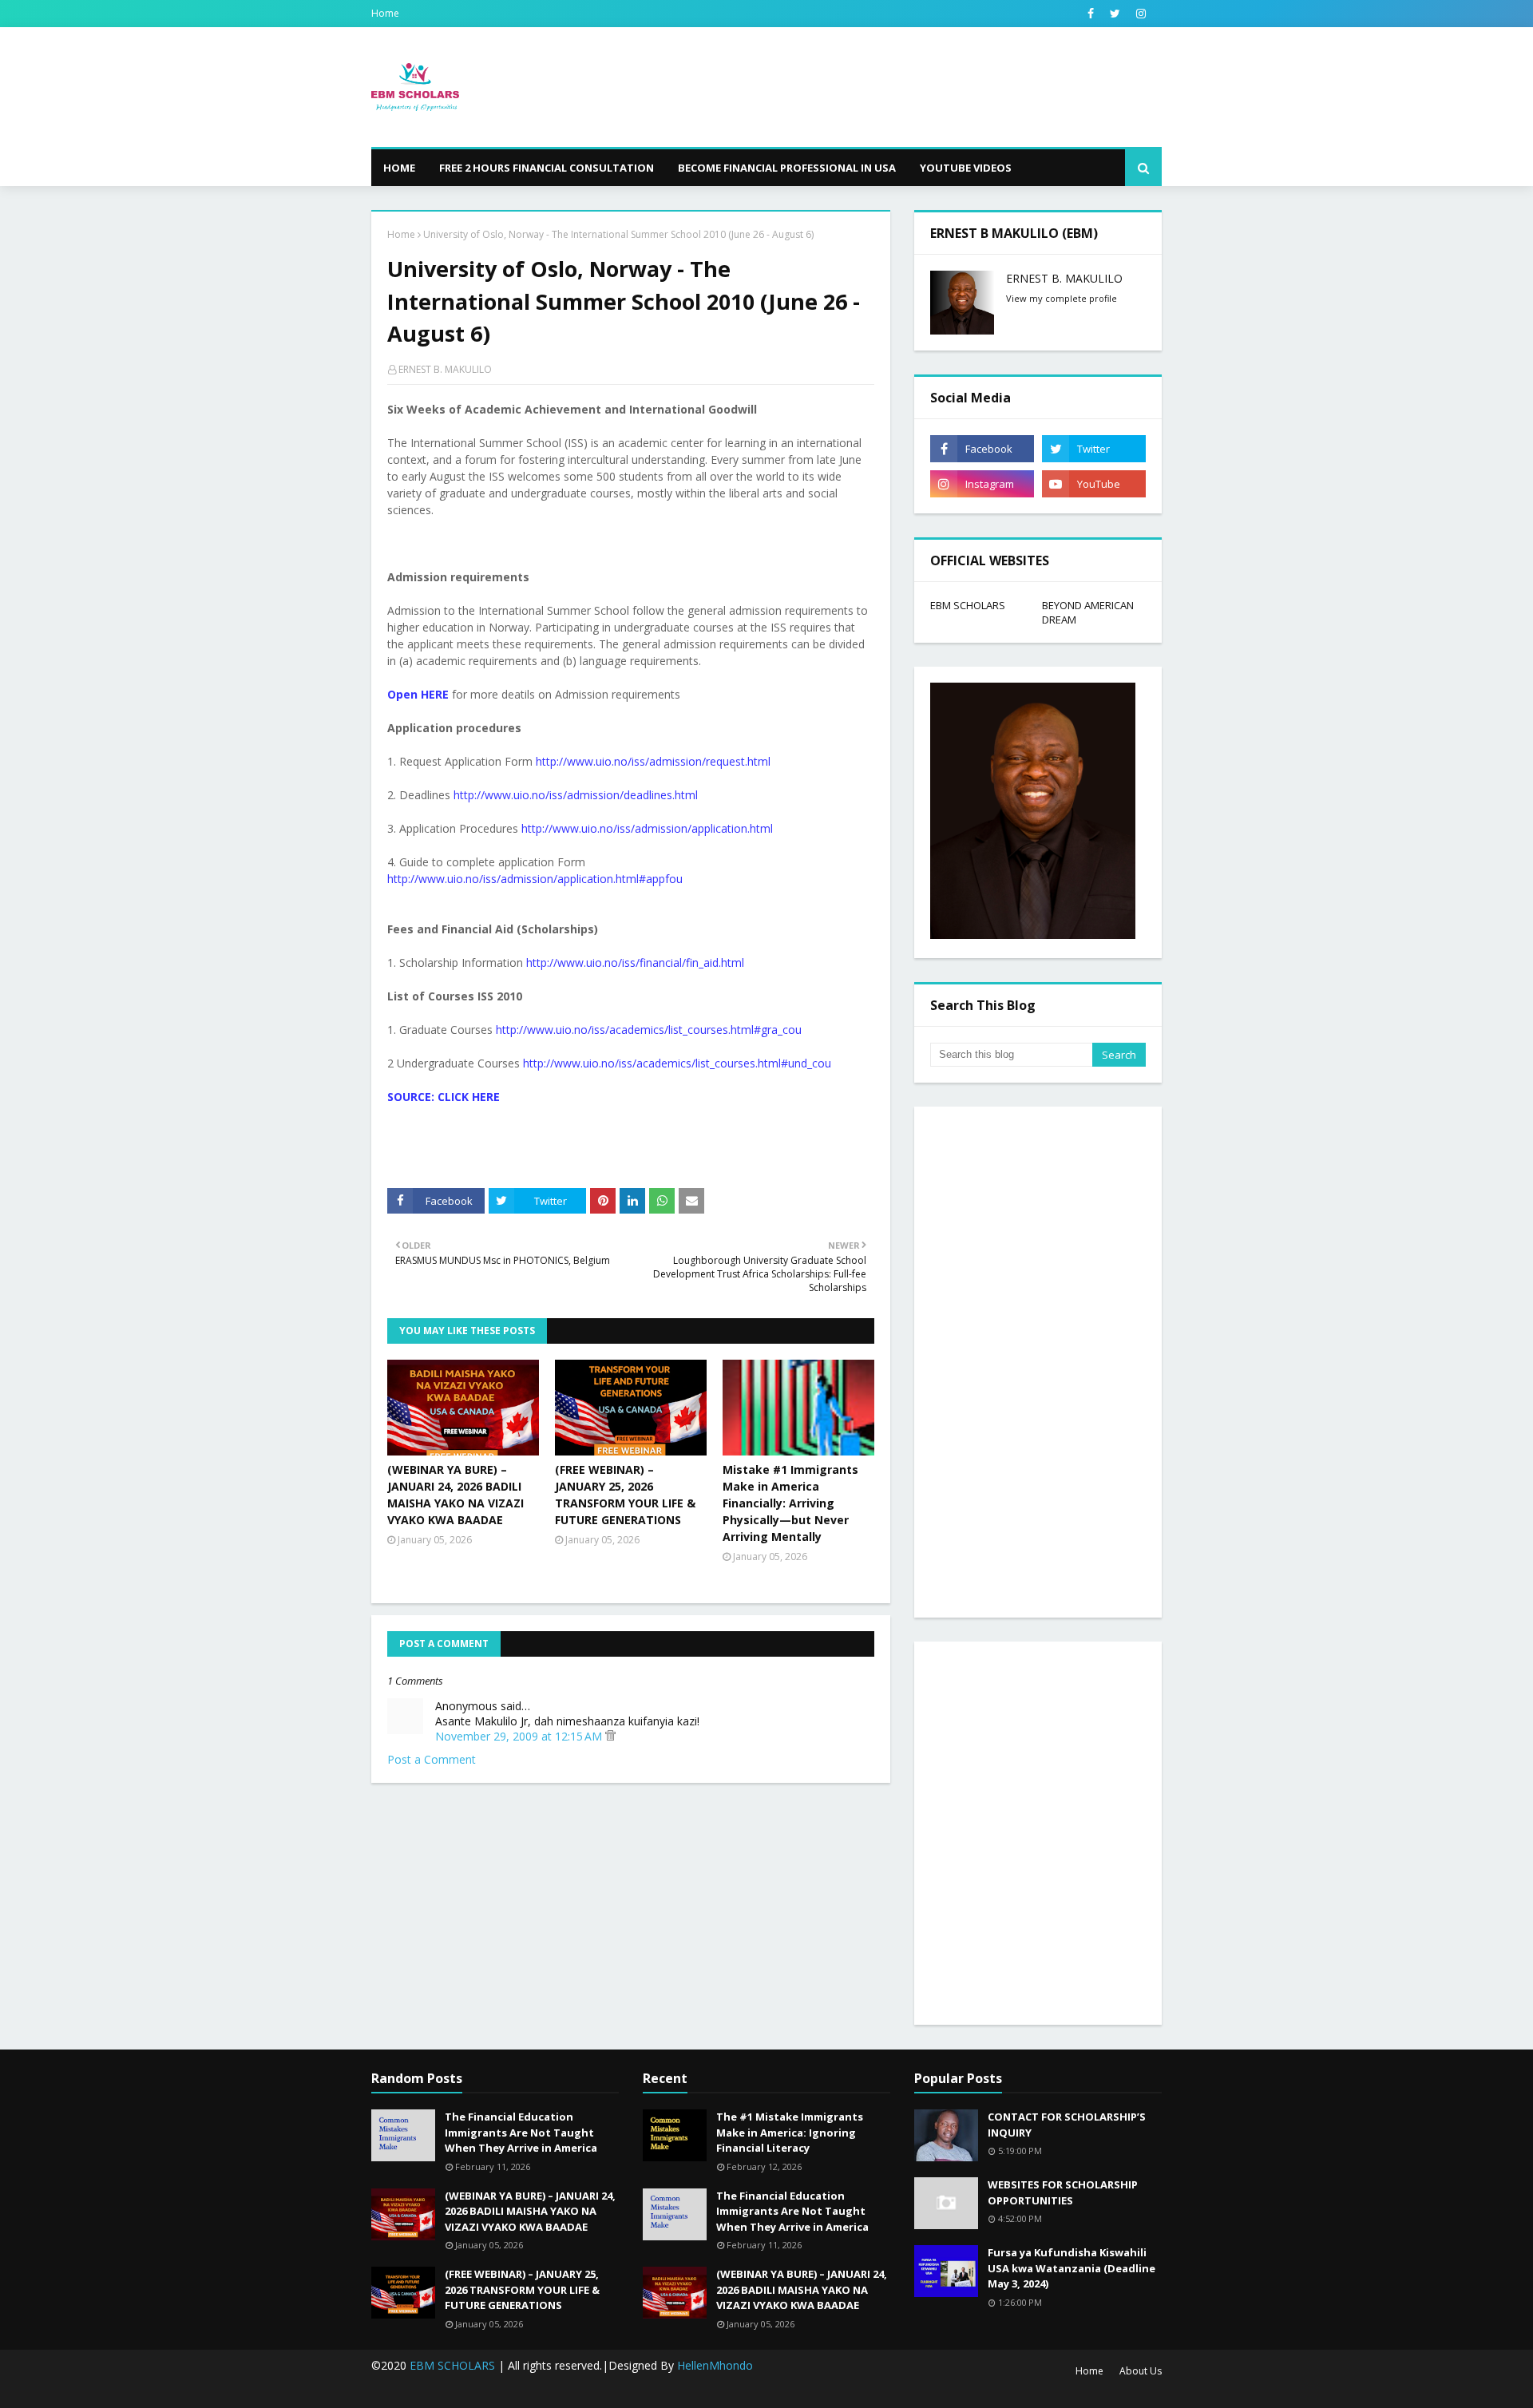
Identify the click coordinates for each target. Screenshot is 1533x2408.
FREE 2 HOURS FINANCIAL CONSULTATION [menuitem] (547, 168)
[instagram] (1141, 14)
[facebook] (1091, 14)
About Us (1141, 2371)
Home (385, 13)
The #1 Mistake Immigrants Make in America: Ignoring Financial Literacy (790, 2132)
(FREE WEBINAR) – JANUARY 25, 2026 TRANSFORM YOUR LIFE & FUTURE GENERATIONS (625, 1495)
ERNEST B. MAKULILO (445, 369)
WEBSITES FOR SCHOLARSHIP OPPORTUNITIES (1063, 2192)
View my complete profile (1062, 298)
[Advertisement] (1038, 1362)
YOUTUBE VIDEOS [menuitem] (966, 168)
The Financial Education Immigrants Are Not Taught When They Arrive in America (521, 2132)
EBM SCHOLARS (968, 605)
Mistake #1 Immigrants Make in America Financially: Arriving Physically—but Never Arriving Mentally (790, 1503)
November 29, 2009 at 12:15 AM (520, 1736)
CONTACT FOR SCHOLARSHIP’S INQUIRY (1067, 2125)
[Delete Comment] (610, 1736)
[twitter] (1115, 14)
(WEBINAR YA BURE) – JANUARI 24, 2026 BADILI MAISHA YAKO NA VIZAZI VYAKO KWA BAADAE (456, 1495)
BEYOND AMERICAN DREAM (1088, 612)
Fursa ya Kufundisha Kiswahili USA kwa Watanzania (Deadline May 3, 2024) (1072, 2268)
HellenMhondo (715, 2365)
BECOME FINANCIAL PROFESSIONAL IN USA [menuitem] (787, 168)
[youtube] (1094, 484)
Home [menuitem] (399, 168)
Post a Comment (432, 1759)
